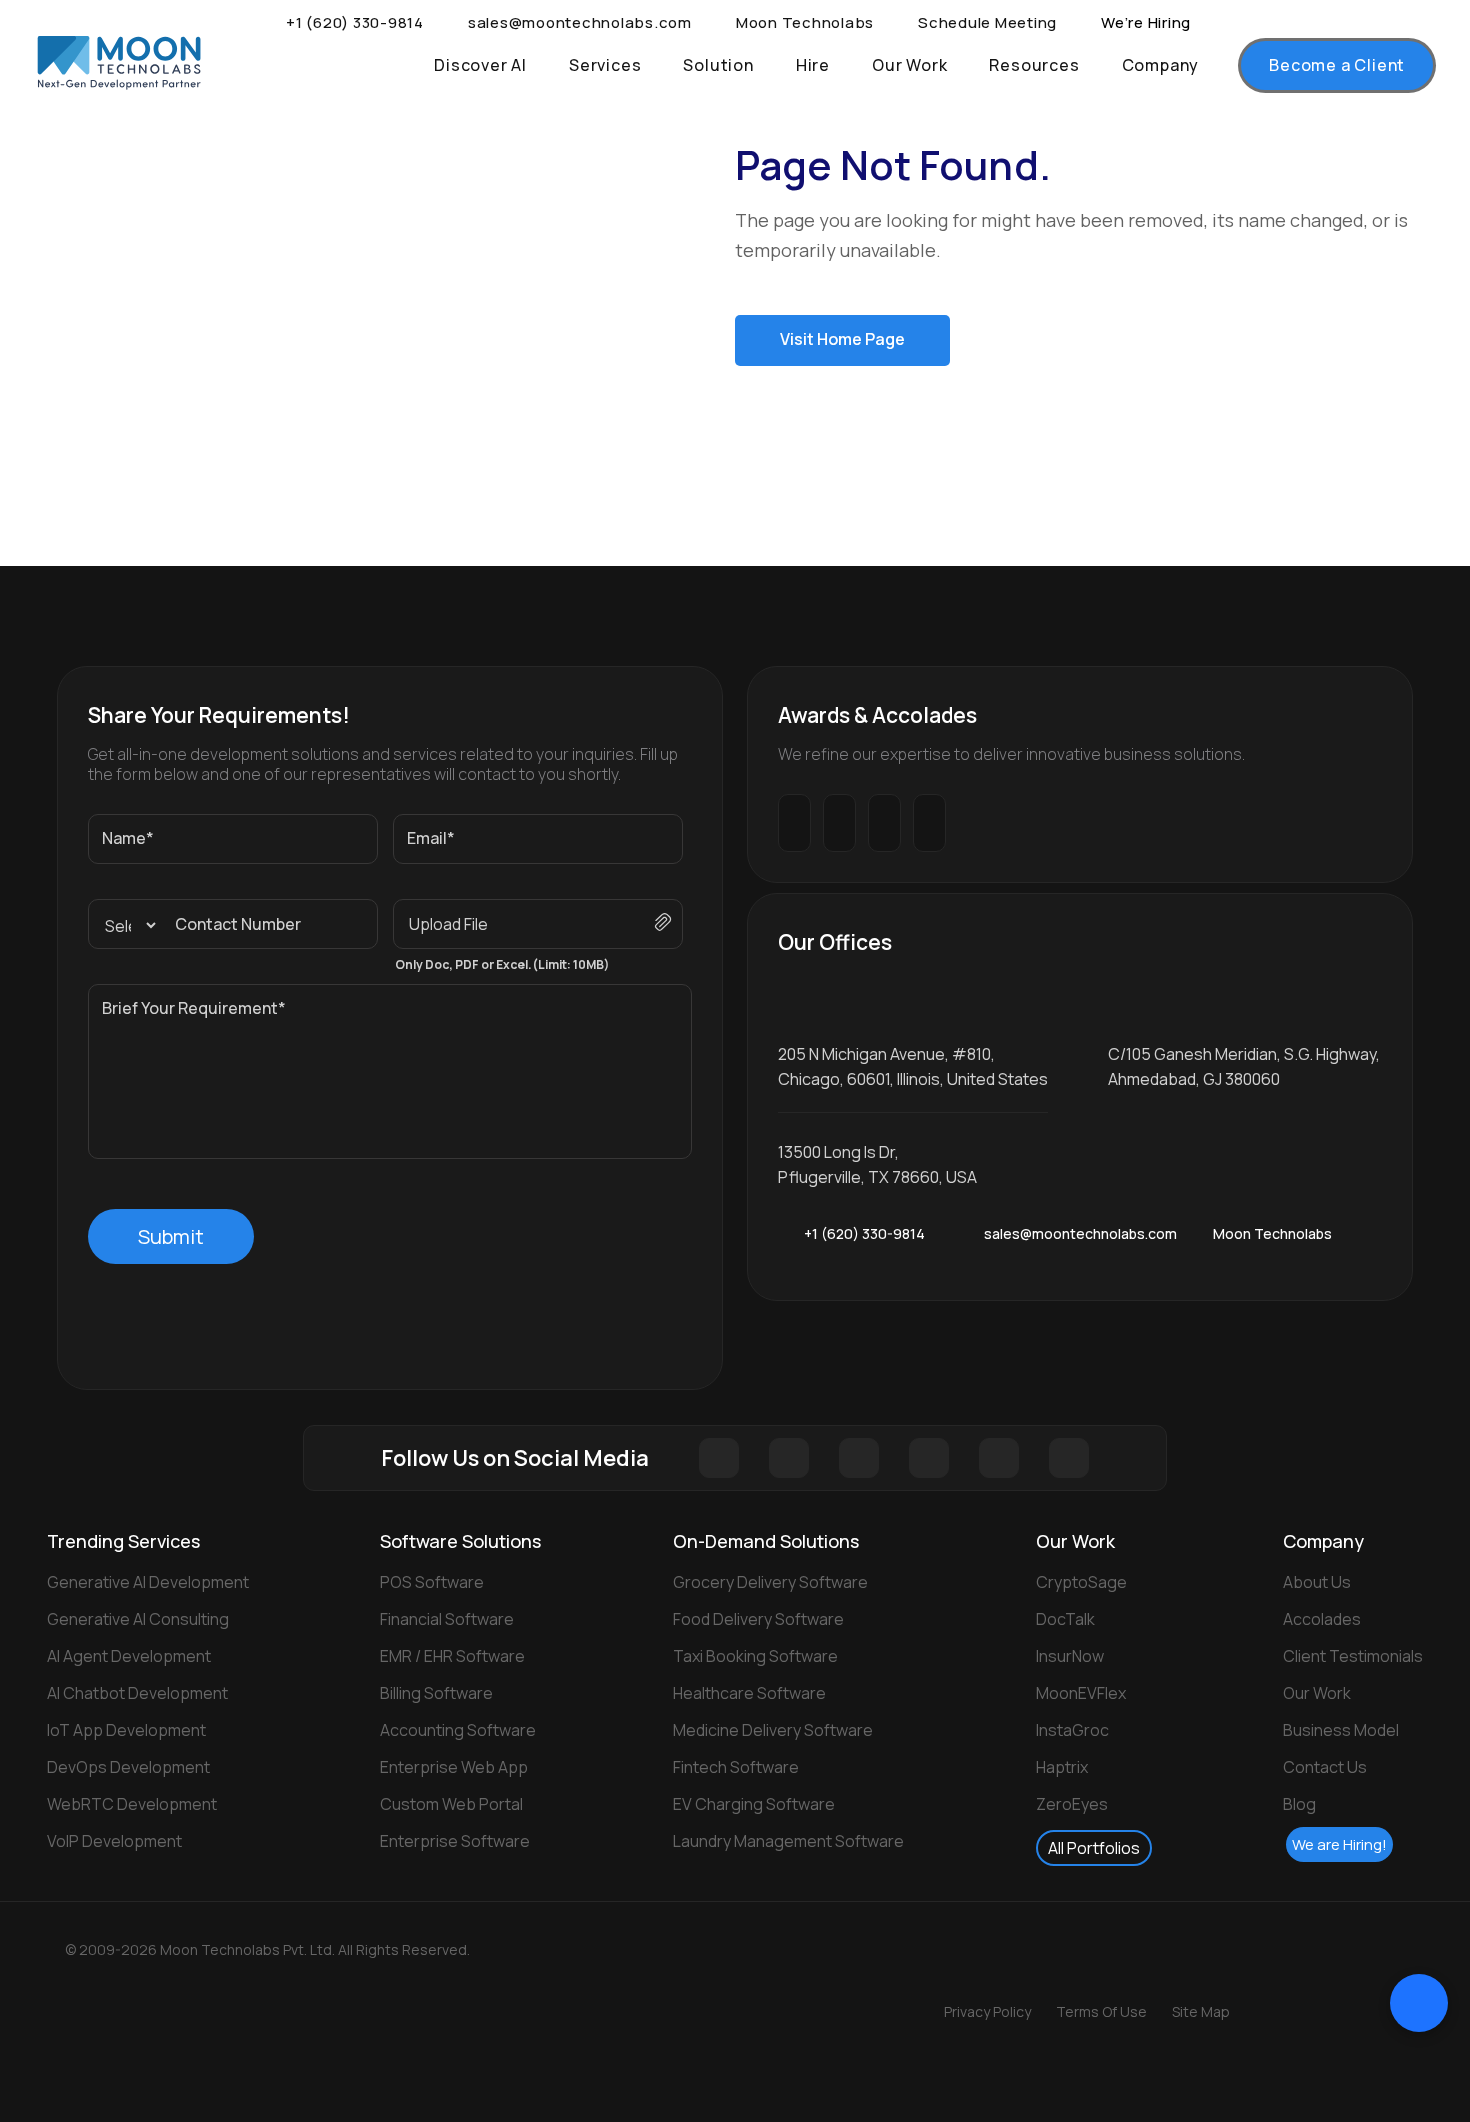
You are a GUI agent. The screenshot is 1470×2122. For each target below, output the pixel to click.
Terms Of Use (1101, 2011)
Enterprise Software (455, 1841)
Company (1161, 65)
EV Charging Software (754, 1804)
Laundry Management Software (788, 1841)
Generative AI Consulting (138, 1619)
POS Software (432, 1582)
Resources (1034, 65)
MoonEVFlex (1081, 1693)
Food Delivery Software (758, 1619)
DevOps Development (128, 1767)
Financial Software (447, 1619)
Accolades (1322, 1619)
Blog (1299, 1804)
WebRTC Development (132, 1804)
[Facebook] (719, 1458)
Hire (813, 65)
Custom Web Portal (451, 1804)
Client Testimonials (1353, 1656)
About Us (1317, 1582)
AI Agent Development (129, 1656)
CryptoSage (1081, 1582)
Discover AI (480, 65)
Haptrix (1062, 1767)
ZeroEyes (1072, 1804)
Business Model (1341, 1730)
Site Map (1201, 2011)
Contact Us (1325, 1767)
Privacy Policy (987, 2011)
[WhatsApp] (939, 1234)
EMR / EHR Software (452, 1656)
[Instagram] (859, 1458)
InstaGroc (1072, 1730)
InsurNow (1070, 1656)
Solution (718, 65)
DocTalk (1065, 1619)
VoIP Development (114, 1841)
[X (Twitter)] (789, 1458)
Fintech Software (736, 1767)
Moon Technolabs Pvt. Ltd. (267, 1949)
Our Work (909, 65)
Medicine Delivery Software (773, 1730)
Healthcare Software (749, 1693)
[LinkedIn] (999, 1458)
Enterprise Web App (454, 1767)
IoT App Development (126, 1730)
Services (605, 65)
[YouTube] (1069, 1458)
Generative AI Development (148, 1582)
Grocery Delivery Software (770, 1582)
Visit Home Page (842, 339)
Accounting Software (458, 1730)
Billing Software (436, 1693)
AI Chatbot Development (137, 1693)
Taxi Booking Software (755, 1656)
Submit (171, 1236)
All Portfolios (1094, 1848)
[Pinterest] (929, 1458)
